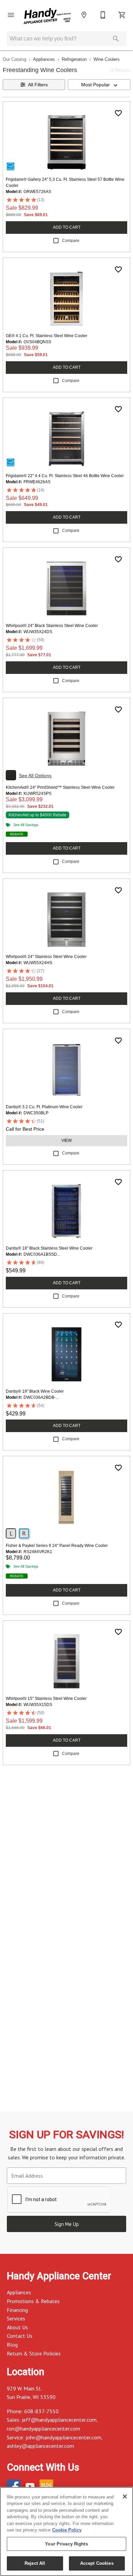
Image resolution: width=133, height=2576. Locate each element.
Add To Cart (67, 227)
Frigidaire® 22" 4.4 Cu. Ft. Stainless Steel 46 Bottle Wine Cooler (65, 476)
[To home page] (47, 17)
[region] (66, 2531)
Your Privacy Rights (66, 2544)
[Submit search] (116, 39)
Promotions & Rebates (33, 2301)
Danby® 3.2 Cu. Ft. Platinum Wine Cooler (44, 1107)
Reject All (35, 2563)
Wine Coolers (107, 59)
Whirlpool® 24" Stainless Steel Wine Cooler (46, 957)
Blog (12, 2345)
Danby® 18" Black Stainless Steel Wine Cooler (49, 1248)
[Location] (84, 15)
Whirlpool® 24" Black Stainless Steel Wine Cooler (52, 626)
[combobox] (99, 85)
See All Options (35, 776)
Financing (17, 2310)
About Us (17, 2327)
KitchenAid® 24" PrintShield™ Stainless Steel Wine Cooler (60, 787)
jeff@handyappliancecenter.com (59, 2420)
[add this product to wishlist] (118, 113)
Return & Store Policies (34, 2353)
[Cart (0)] (122, 15)
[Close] (125, 2496)
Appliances (44, 59)
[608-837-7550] (103, 15)
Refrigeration (74, 59)
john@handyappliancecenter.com (63, 2437)
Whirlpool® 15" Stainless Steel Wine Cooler (46, 1699)
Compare (71, 241)
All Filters (38, 85)
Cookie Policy (67, 2530)
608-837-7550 (41, 2411)
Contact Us (20, 2336)
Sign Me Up (67, 2224)
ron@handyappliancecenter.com (43, 2429)
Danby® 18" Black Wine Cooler (35, 1391)
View (66, 1141)
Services (16, 2318)
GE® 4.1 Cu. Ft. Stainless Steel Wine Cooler (47, 336)
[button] (11, 15)
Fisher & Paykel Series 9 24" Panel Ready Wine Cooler (57, 1546)
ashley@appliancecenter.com (40, 2446)
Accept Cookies (97, 2563)
